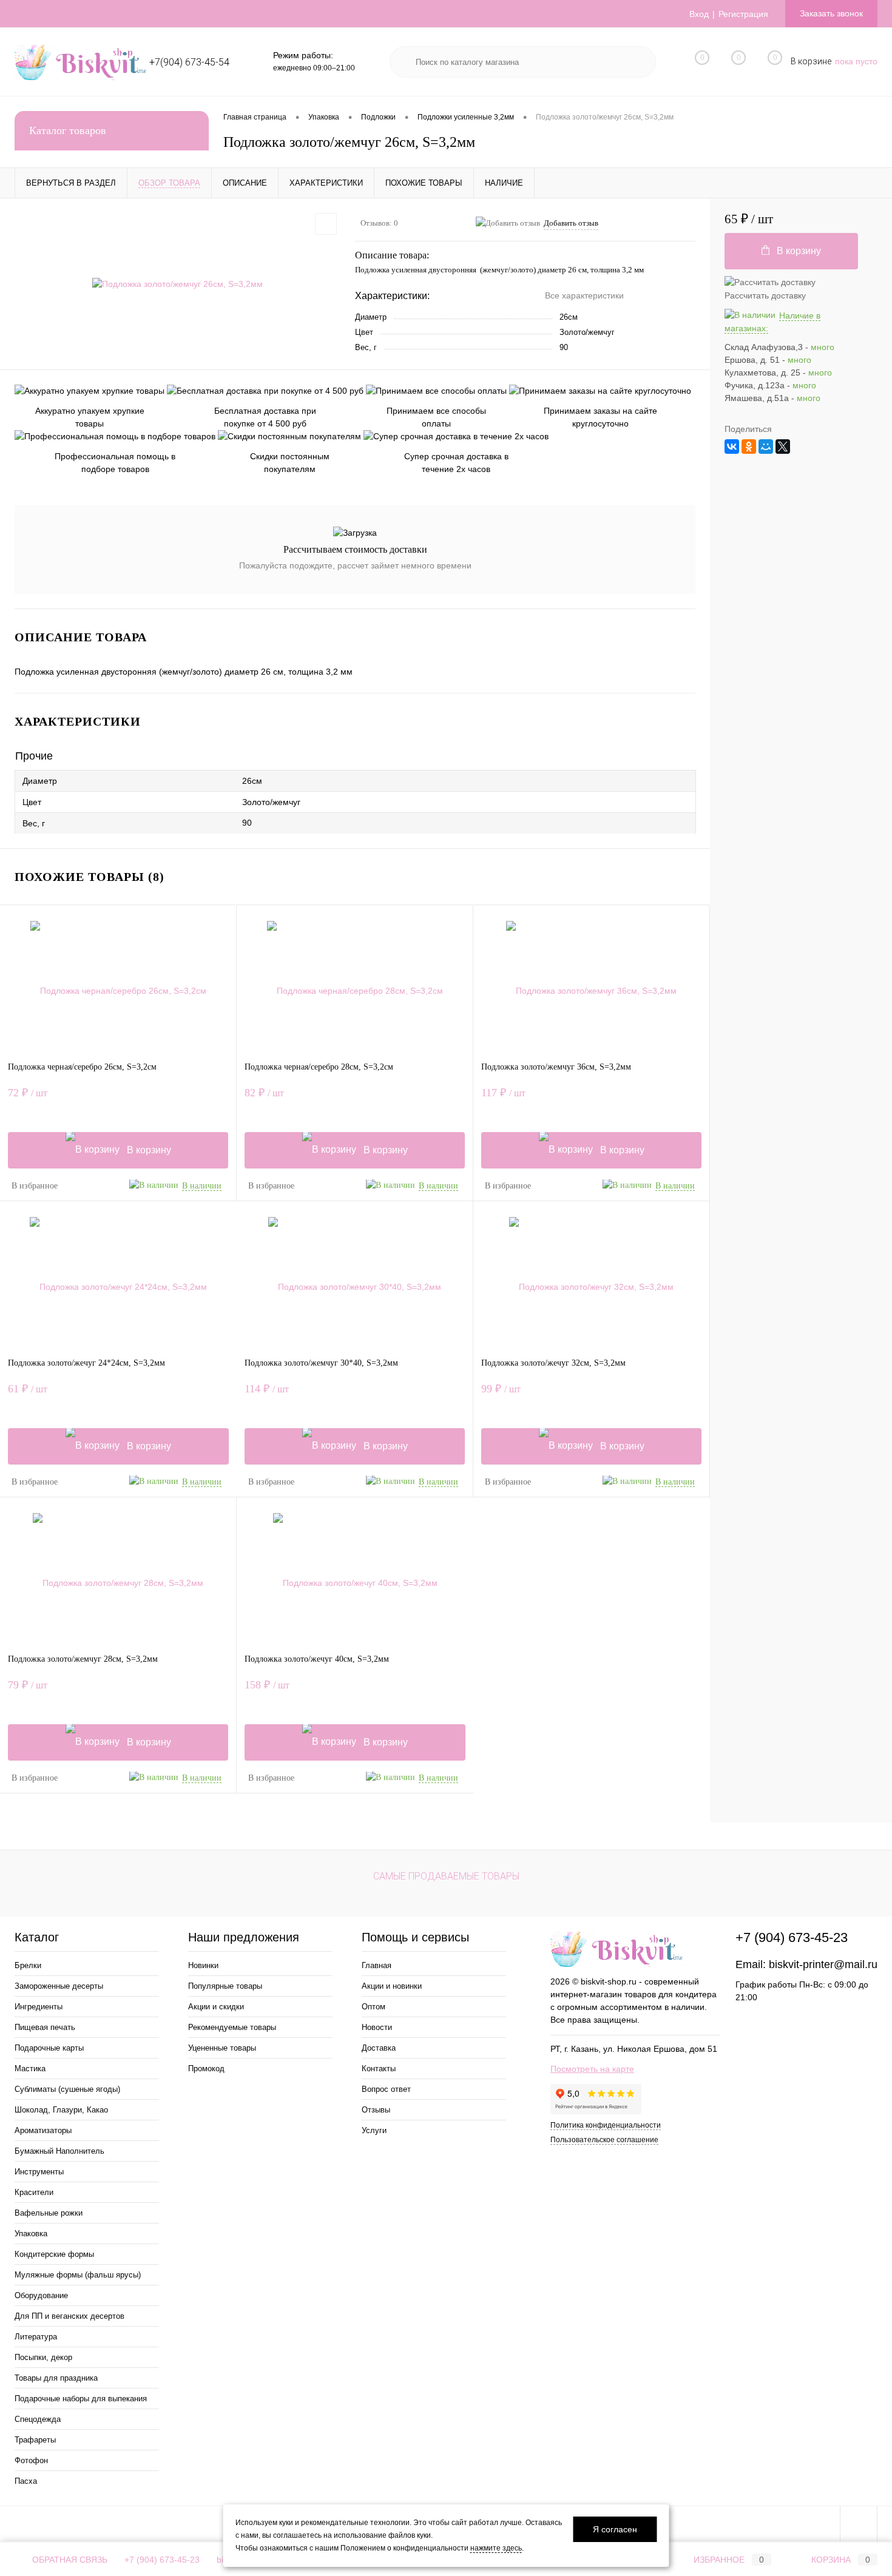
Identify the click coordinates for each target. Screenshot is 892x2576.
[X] (783, 447)
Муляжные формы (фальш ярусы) (78, 2275)
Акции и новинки (392, 1986)
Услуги (374, 2130)
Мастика (30, 2069)
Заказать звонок (831, 13)
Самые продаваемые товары (446, 1876)
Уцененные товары (222, 2048)
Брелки (28, 1965)
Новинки (203, 1965)
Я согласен (615, 2529)
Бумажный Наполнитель (59, 2151)
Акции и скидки (216, 2007)
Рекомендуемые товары (232, 2027)
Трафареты (35, 2440)
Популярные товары (225, 1986)
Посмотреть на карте (592, 2069)
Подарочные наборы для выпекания (81, 2399)
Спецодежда (38, 2419)
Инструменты (39, 2172)
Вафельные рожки (49, 2213)
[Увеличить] (177, 285)
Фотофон (31, 2460)
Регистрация (743, 14)
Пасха (26, 2481)
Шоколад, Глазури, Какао (61, 2110)
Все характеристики (584, 295)
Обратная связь (69, 2560)
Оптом (373, 2007)
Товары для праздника (56, 2378)
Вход (699, 14)
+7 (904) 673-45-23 (162, 2560)
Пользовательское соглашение (604, 2140)
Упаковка (31, 2234)
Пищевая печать (45, 2027)
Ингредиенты (39, 2007)
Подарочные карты (49, 2048)
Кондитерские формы (54, 2254)
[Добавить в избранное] (326, 224)
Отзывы (376, 2110)
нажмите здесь (496, 2548)
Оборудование (41, 2295)
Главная (377, 1965)
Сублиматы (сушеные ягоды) (67, 2089)
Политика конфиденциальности (606, 2125)
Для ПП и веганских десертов (69, 2316)
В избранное (35, 1186)
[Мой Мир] (766, 447)
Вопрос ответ (386, 2089)
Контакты (379, 2069)
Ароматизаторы (43, 2130)
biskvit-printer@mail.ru (823, 1964)
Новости (377, 2027)
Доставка (379, 2048)
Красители (34, 2192)
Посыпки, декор (43, 2357)
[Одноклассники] (749, 447)
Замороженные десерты (59, 1986)
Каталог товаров (68, 130)
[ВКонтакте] (732, 447)
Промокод (206, 2069)
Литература (36, 2337)
